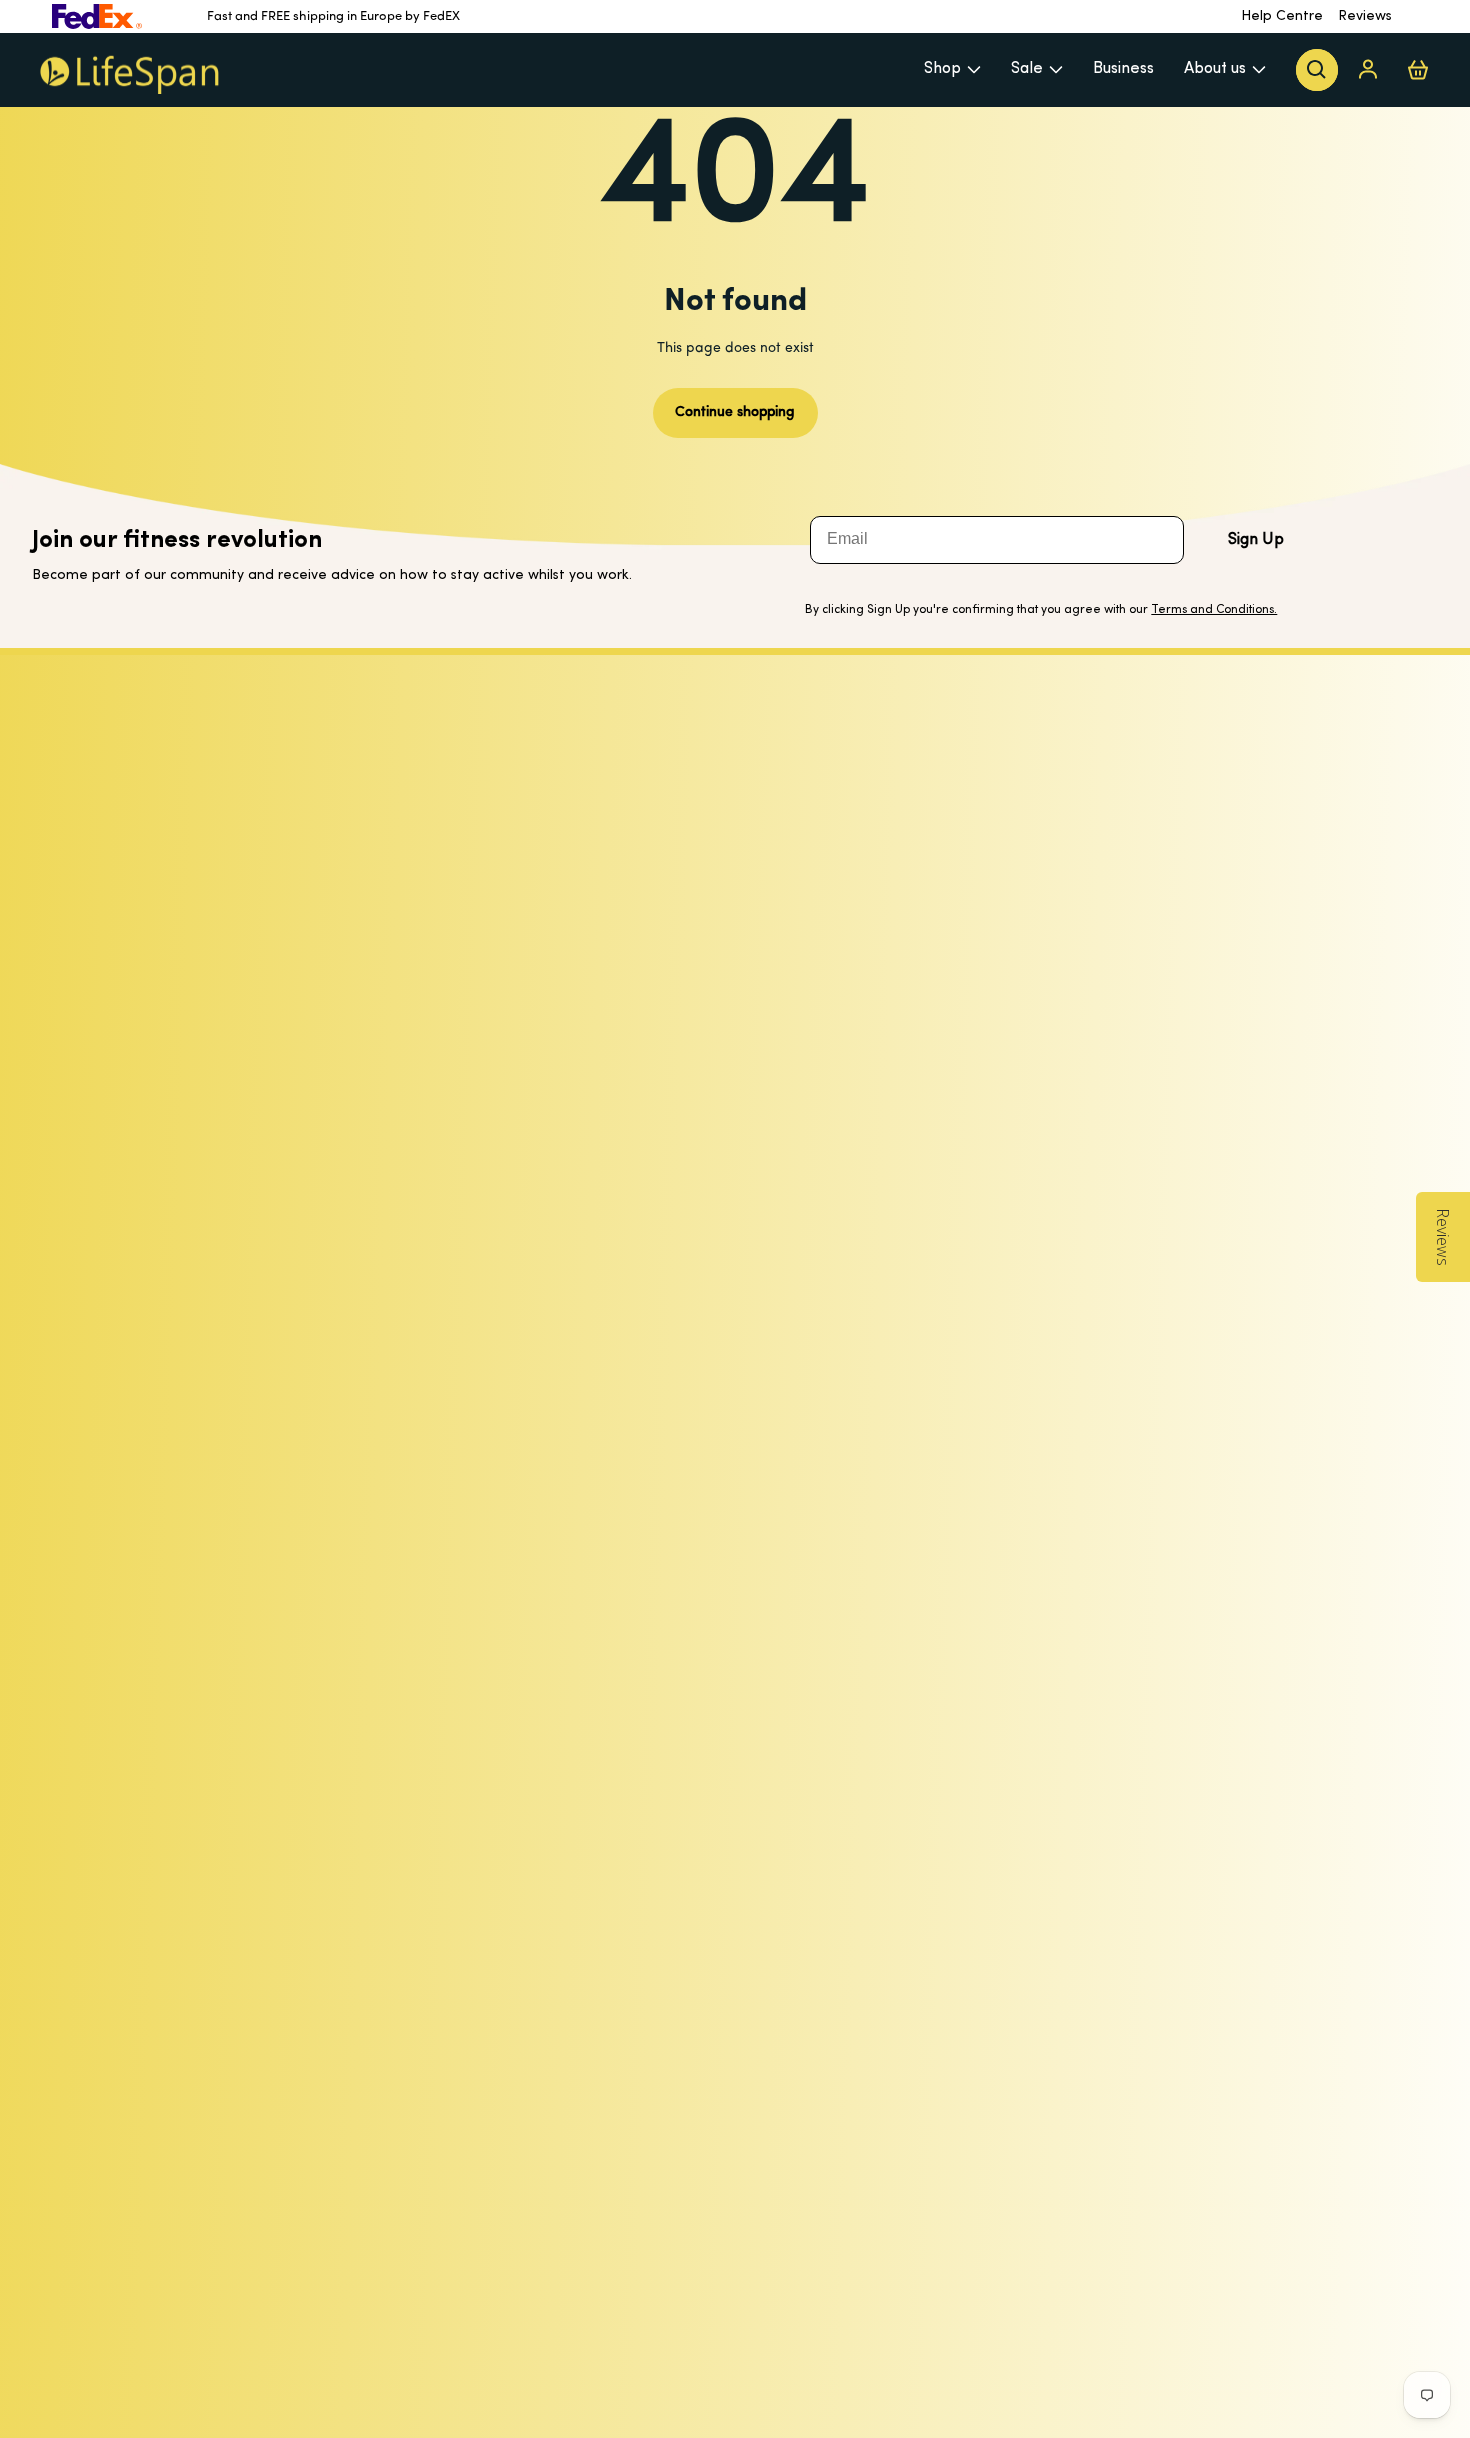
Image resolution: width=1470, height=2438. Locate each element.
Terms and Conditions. (1214, 610)
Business (1123, 69)
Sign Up (1256, 540)
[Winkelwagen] (1418, 69)
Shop (942, 69)
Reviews (1365, 16)
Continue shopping (735, 412)
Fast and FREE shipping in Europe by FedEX (333, 16)
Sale (1027, 69)
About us (1215, 69)
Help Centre (1282, 16)
